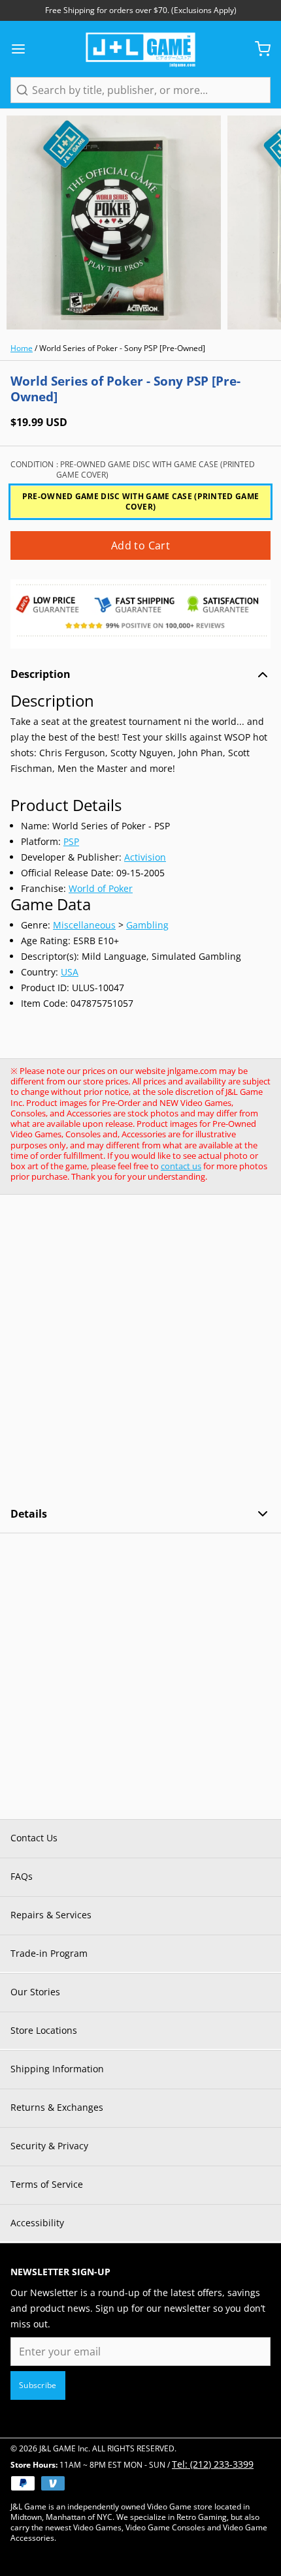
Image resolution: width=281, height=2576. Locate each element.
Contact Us (34, 1838)
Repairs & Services (51, 1915)
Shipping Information (57, 2069)
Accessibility (37, 2223)
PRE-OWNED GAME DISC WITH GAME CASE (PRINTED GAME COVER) (140, 501)
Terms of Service (47, 2184)
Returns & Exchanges (57, 2107)
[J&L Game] (140, 49)
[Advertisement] (140, 1351)
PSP (71, 841)
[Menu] (24, 49)
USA (70, 972)
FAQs (22, 1876)
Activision (145, 857)
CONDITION (133, 470)
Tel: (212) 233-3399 (213, 2464)
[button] (140, 545)
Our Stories (35, 1992)
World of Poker (101, 888)
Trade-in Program (49, 1953)
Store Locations (44, 2030)
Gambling (147, 925)
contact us (181, 1166)
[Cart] (257, 49)
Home (22, 348)
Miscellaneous (84, 925)
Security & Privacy (49, 2146)
